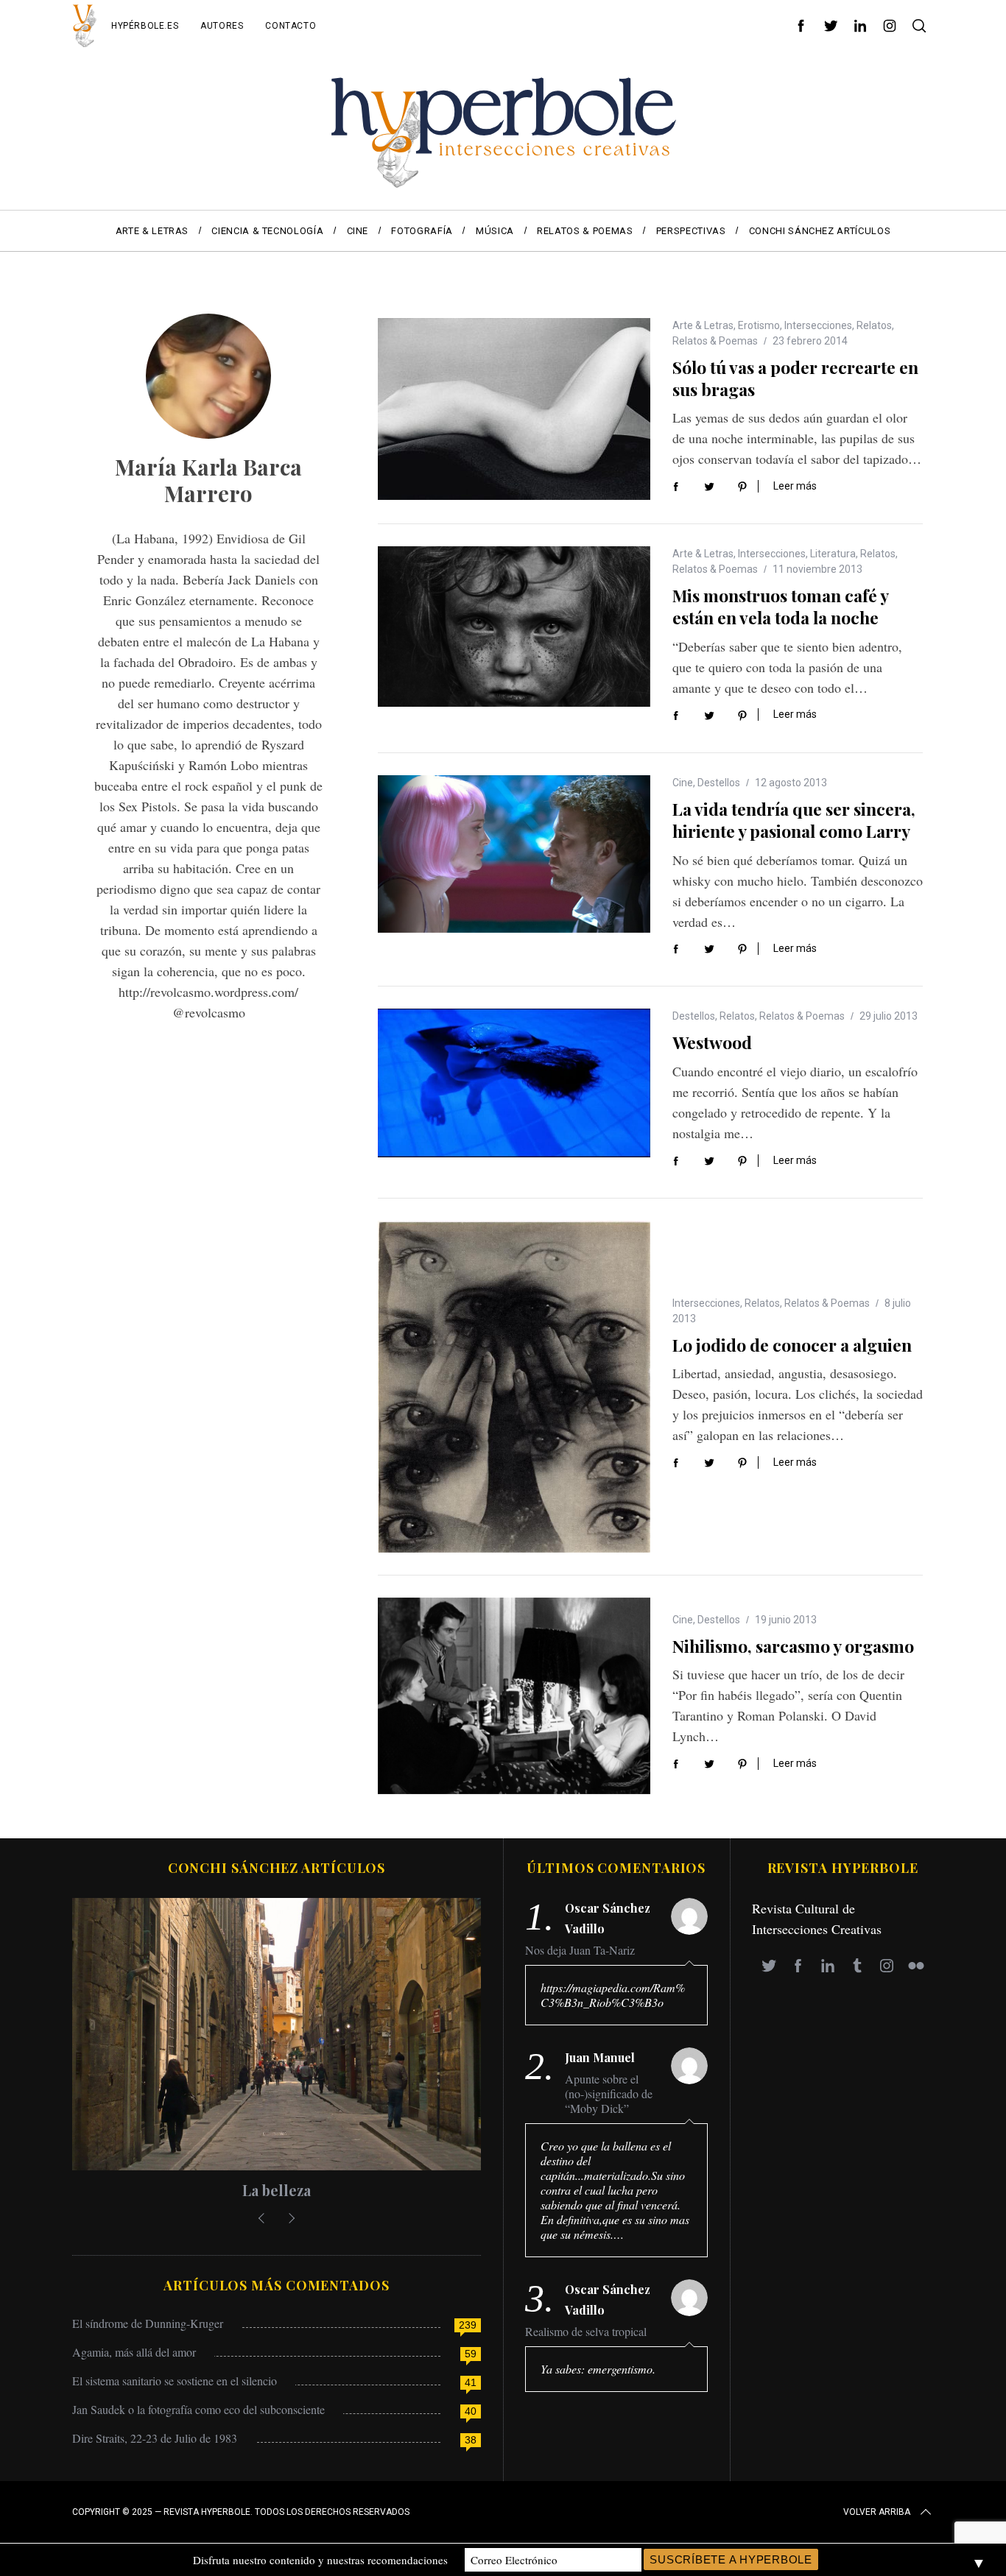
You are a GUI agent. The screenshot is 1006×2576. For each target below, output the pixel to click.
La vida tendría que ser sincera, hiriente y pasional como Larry (794, 820)
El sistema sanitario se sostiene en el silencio (175, 2381)
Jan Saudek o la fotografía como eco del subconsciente (198, 2409)
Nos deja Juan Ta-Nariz (580, 1950)
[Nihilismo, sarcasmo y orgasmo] (514, 1696)
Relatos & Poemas (715, 341)
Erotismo (759, 325)
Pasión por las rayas (277, 2190)
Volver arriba (877, 2512)
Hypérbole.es (145, 26)
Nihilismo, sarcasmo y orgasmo (793, 1646)
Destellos (719, 783)
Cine (683, 783)
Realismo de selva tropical (586, 2332)
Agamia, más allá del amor (134, 2352)
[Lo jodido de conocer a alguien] (514, 1386)
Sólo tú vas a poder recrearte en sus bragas (795, 378)
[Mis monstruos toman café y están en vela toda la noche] (514, 626)
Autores (222, 26)
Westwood (712, 1042)
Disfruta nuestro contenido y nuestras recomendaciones (320, 2560)
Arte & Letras (703, 325)
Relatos (874, 325)
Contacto (291, 26)
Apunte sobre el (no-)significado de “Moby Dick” (609, 2094)
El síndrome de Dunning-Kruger (148, 2323)
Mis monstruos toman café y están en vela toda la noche (780, 606)
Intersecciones (818, 325)
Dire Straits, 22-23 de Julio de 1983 (155, 2438)
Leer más (795, 486)
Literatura (833, 554)
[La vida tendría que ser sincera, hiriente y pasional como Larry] (514, 854)
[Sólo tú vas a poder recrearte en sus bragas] (514, 409)
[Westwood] (514, 1083)
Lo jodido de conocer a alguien (792, 1345)
